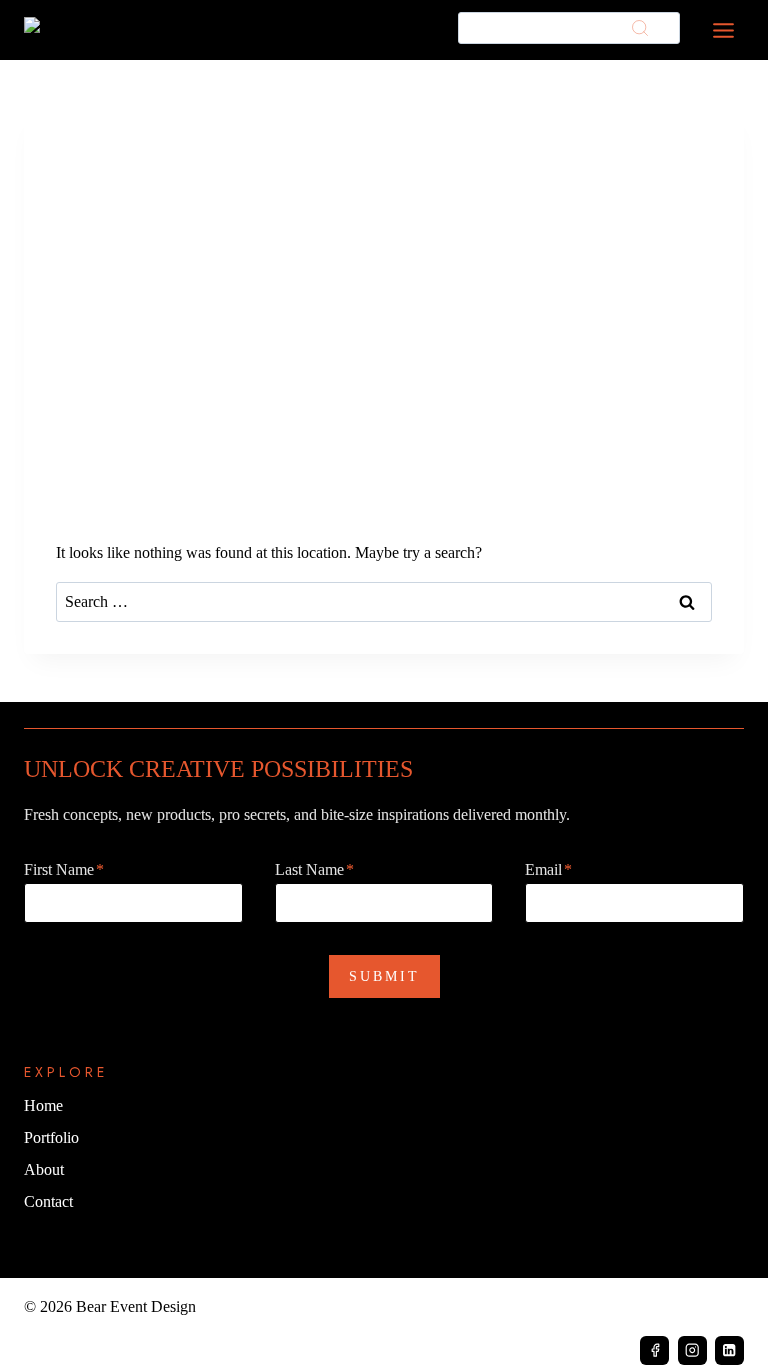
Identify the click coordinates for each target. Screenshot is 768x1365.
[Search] (640, 28)
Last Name (314, 869)
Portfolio (51, 1137)
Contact (48, 1201)
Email (548, 869)
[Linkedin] (729, 1350)
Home (43, 1105)
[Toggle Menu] (723, 30)
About (44, 1169)
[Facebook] (654, 1350)
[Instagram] (692, 1350)
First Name (64, 869)
